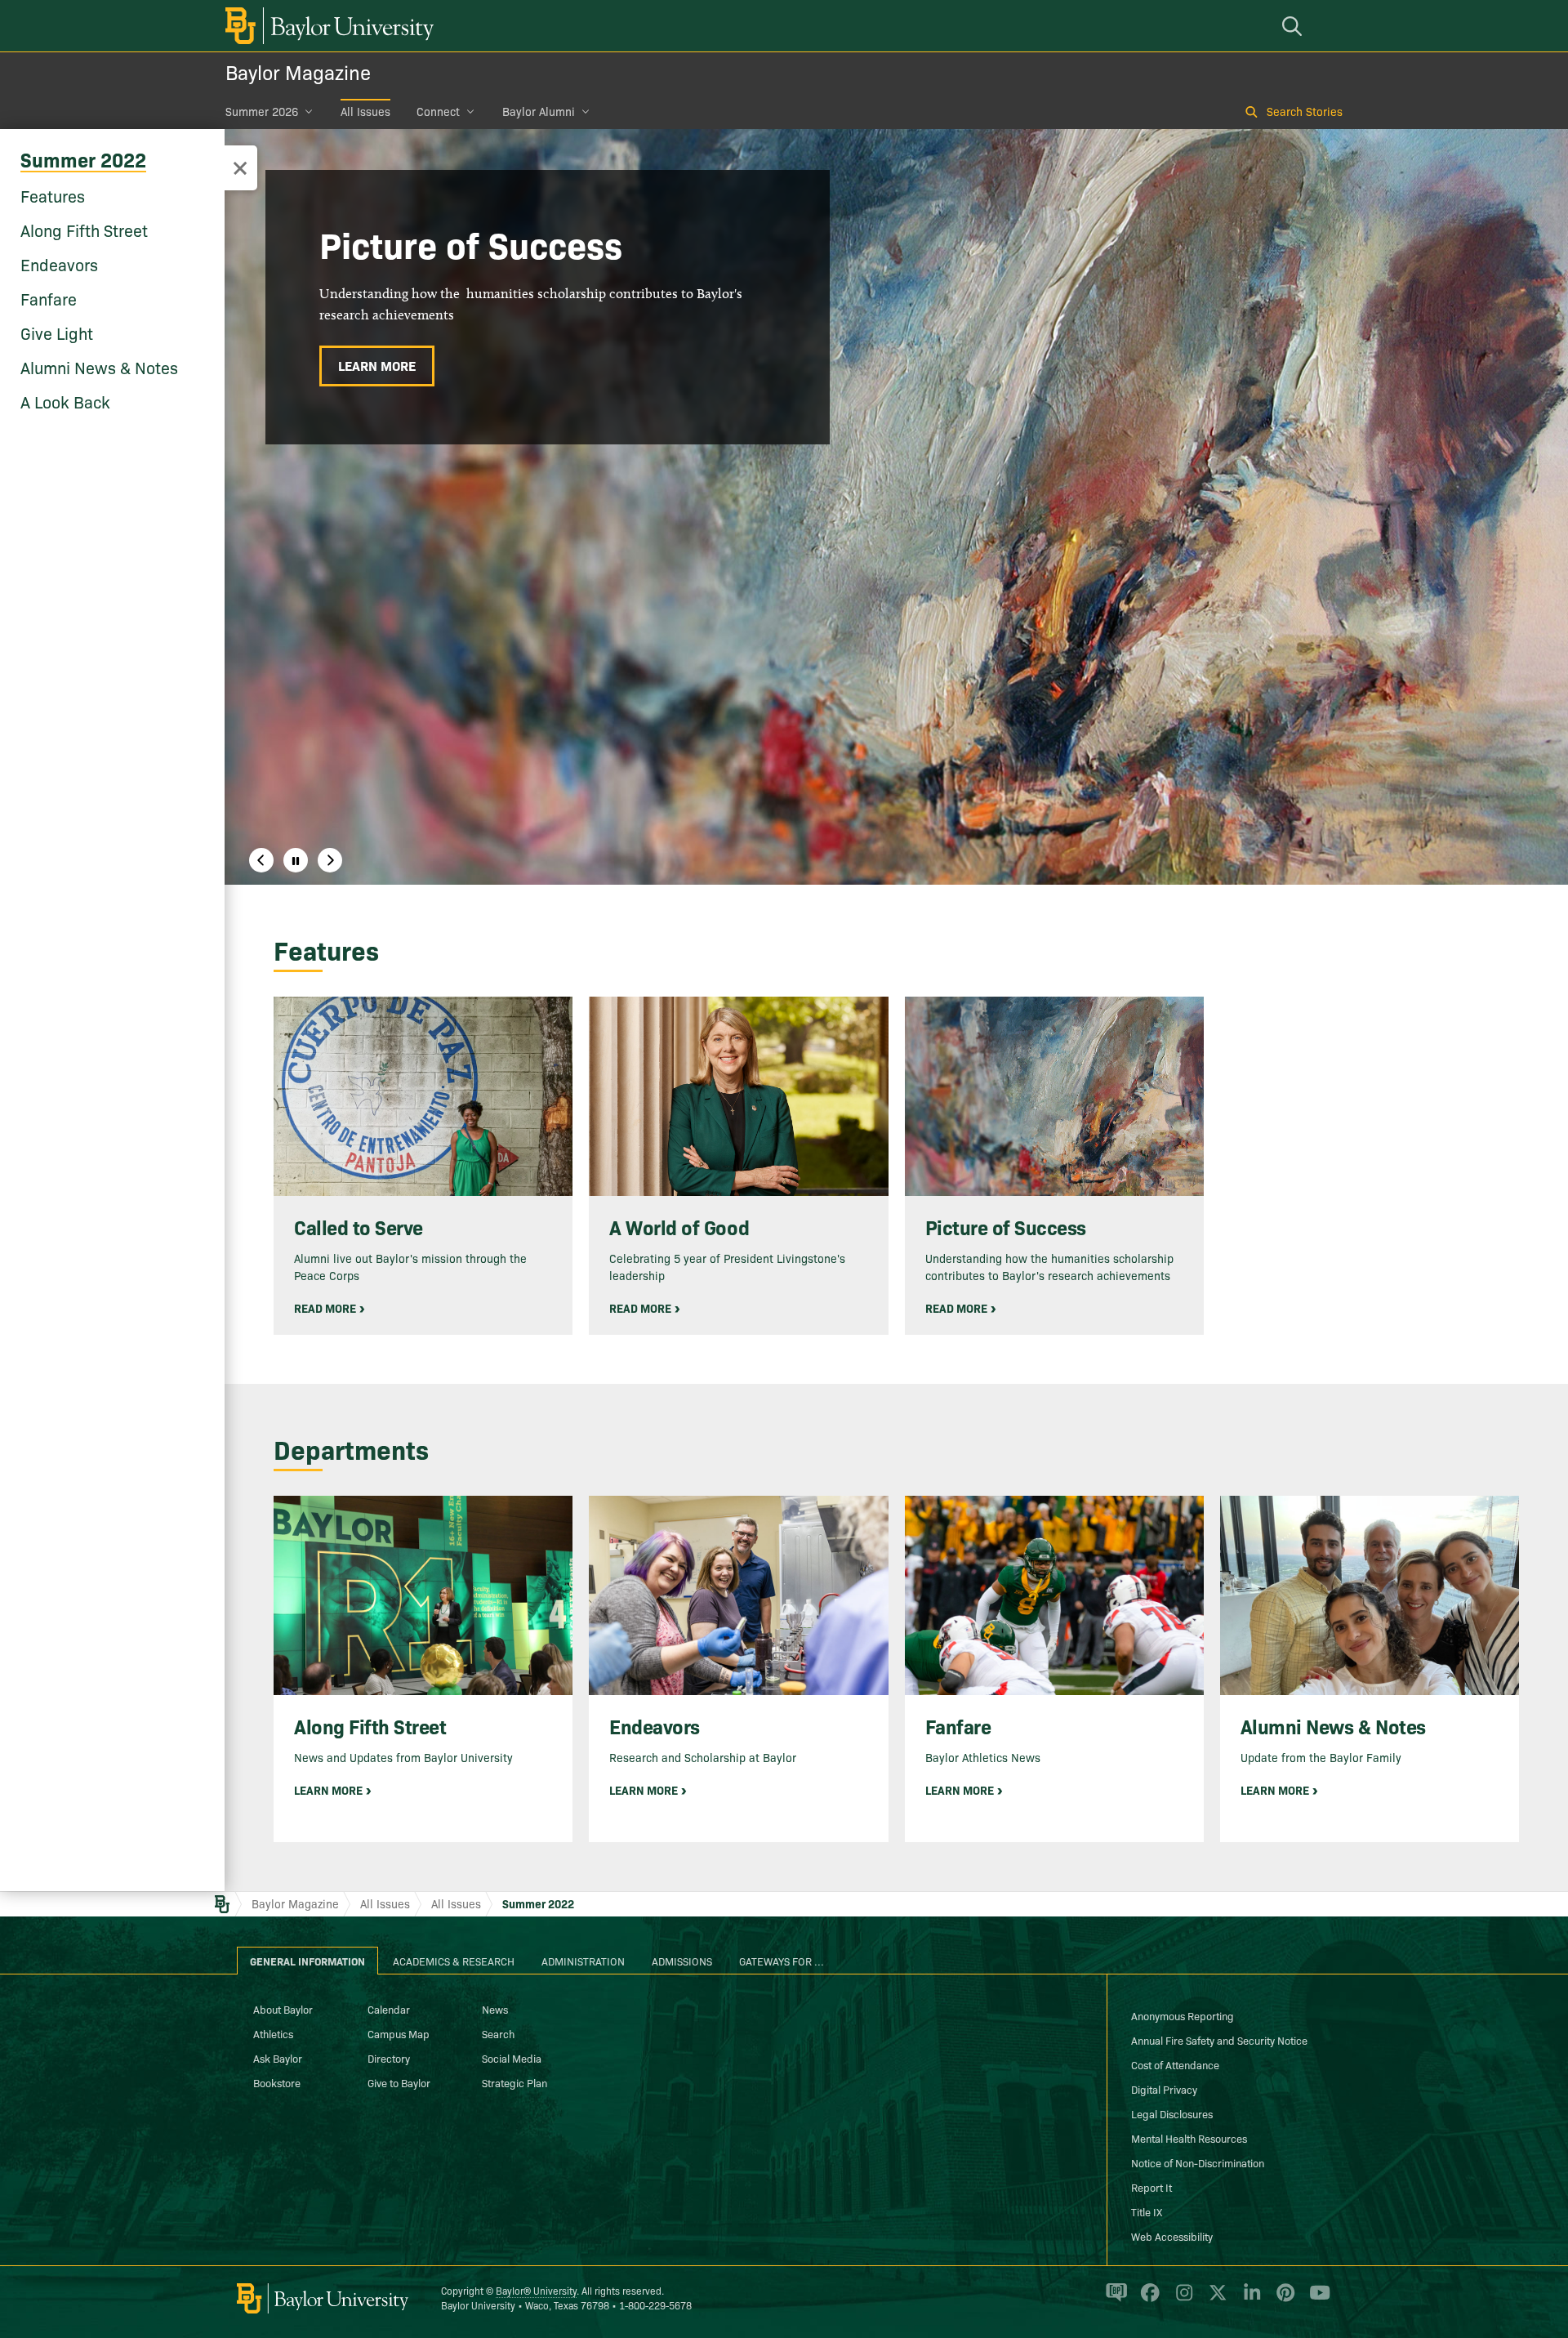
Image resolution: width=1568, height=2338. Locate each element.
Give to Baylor (399, 2082)
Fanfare (49, 298)
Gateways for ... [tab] (782, 1961)
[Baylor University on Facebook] (1147, 2299)
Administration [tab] (583, 1961)
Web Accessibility (1172, 2236)
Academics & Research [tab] (454, 1961)
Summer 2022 (83, 159)
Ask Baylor (278, 2058)
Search (498, 2033)
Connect (438, 111)
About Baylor (283, 2009)
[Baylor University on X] (1215, 2299)
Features (53, 195)
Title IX (1147, 2211)
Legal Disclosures (1172, 2113)
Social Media (512, 2058)
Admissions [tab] (682, 1961)
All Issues (365, 111)
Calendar (389, 2009)
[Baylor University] (327, 26)
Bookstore (277, 2082)
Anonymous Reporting (1183, 2015)
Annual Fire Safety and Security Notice (1219, 2040)
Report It (1151, 2187)
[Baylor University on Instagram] (1181, 2299)
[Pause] (296, 860)
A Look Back (65, 401)
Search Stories (1305, 111)
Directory (389, 2058)
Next (330, 860)
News (495, 2009)
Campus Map (399, 2033)
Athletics (273, 2033)
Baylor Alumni (539, 111)
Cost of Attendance (1175, 2064)
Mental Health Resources (1189, 2138)
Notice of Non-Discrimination (1198, 2162)
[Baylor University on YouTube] (1316, 2299)
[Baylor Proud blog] (1114, 2299)
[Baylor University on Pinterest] (1283, 2299)
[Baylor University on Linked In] (1249, 2299)
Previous (261, 860)
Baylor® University (536, 2290)
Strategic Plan (514, 2082)
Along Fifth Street (84, 230)
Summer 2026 (262, 111)
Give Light (57, 332)
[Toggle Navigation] (240, 168)
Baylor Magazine (298, 71)
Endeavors (59, 264)
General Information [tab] (307, 1961)
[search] (1294, 26)
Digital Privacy (1164, 2089)
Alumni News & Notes (99, 367)
